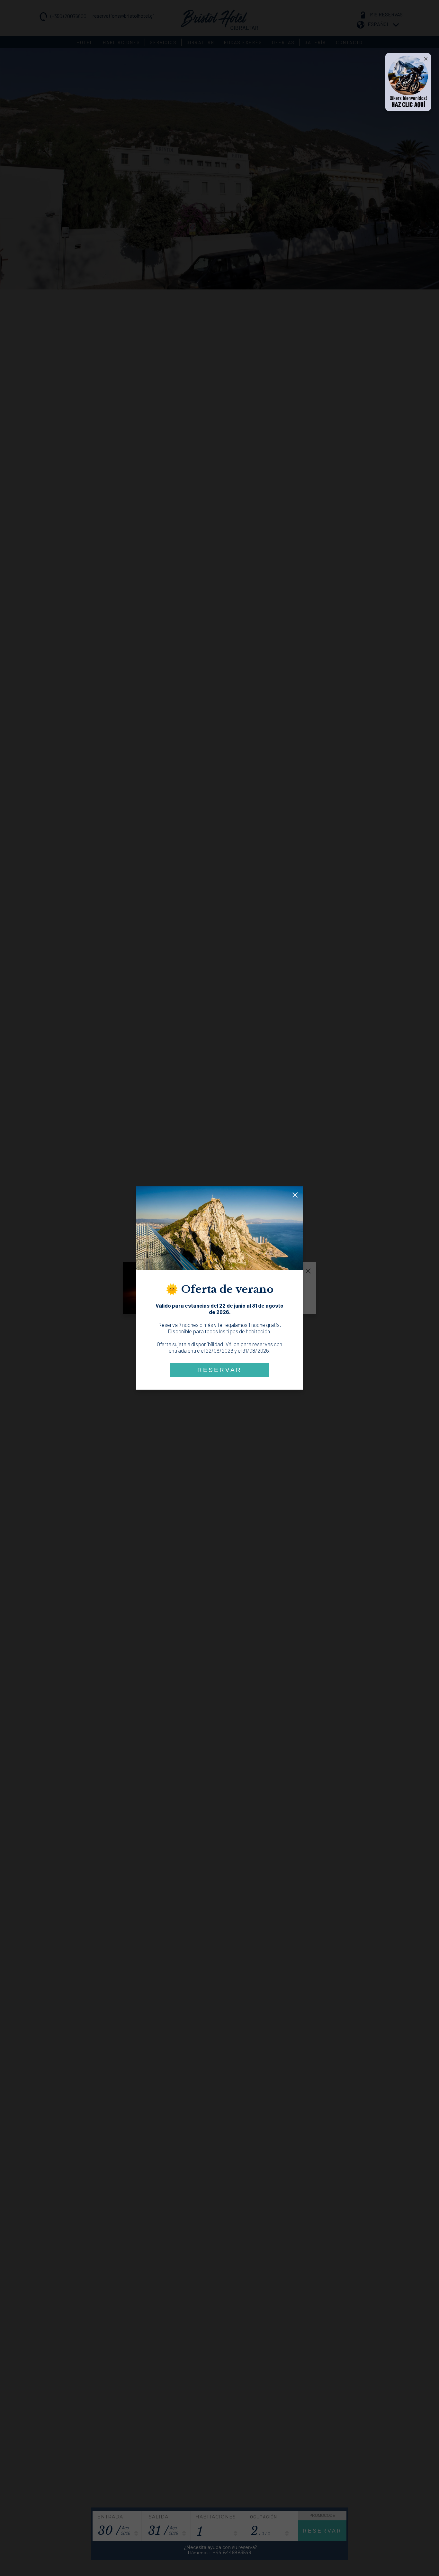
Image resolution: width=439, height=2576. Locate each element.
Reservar (219, 1370)
